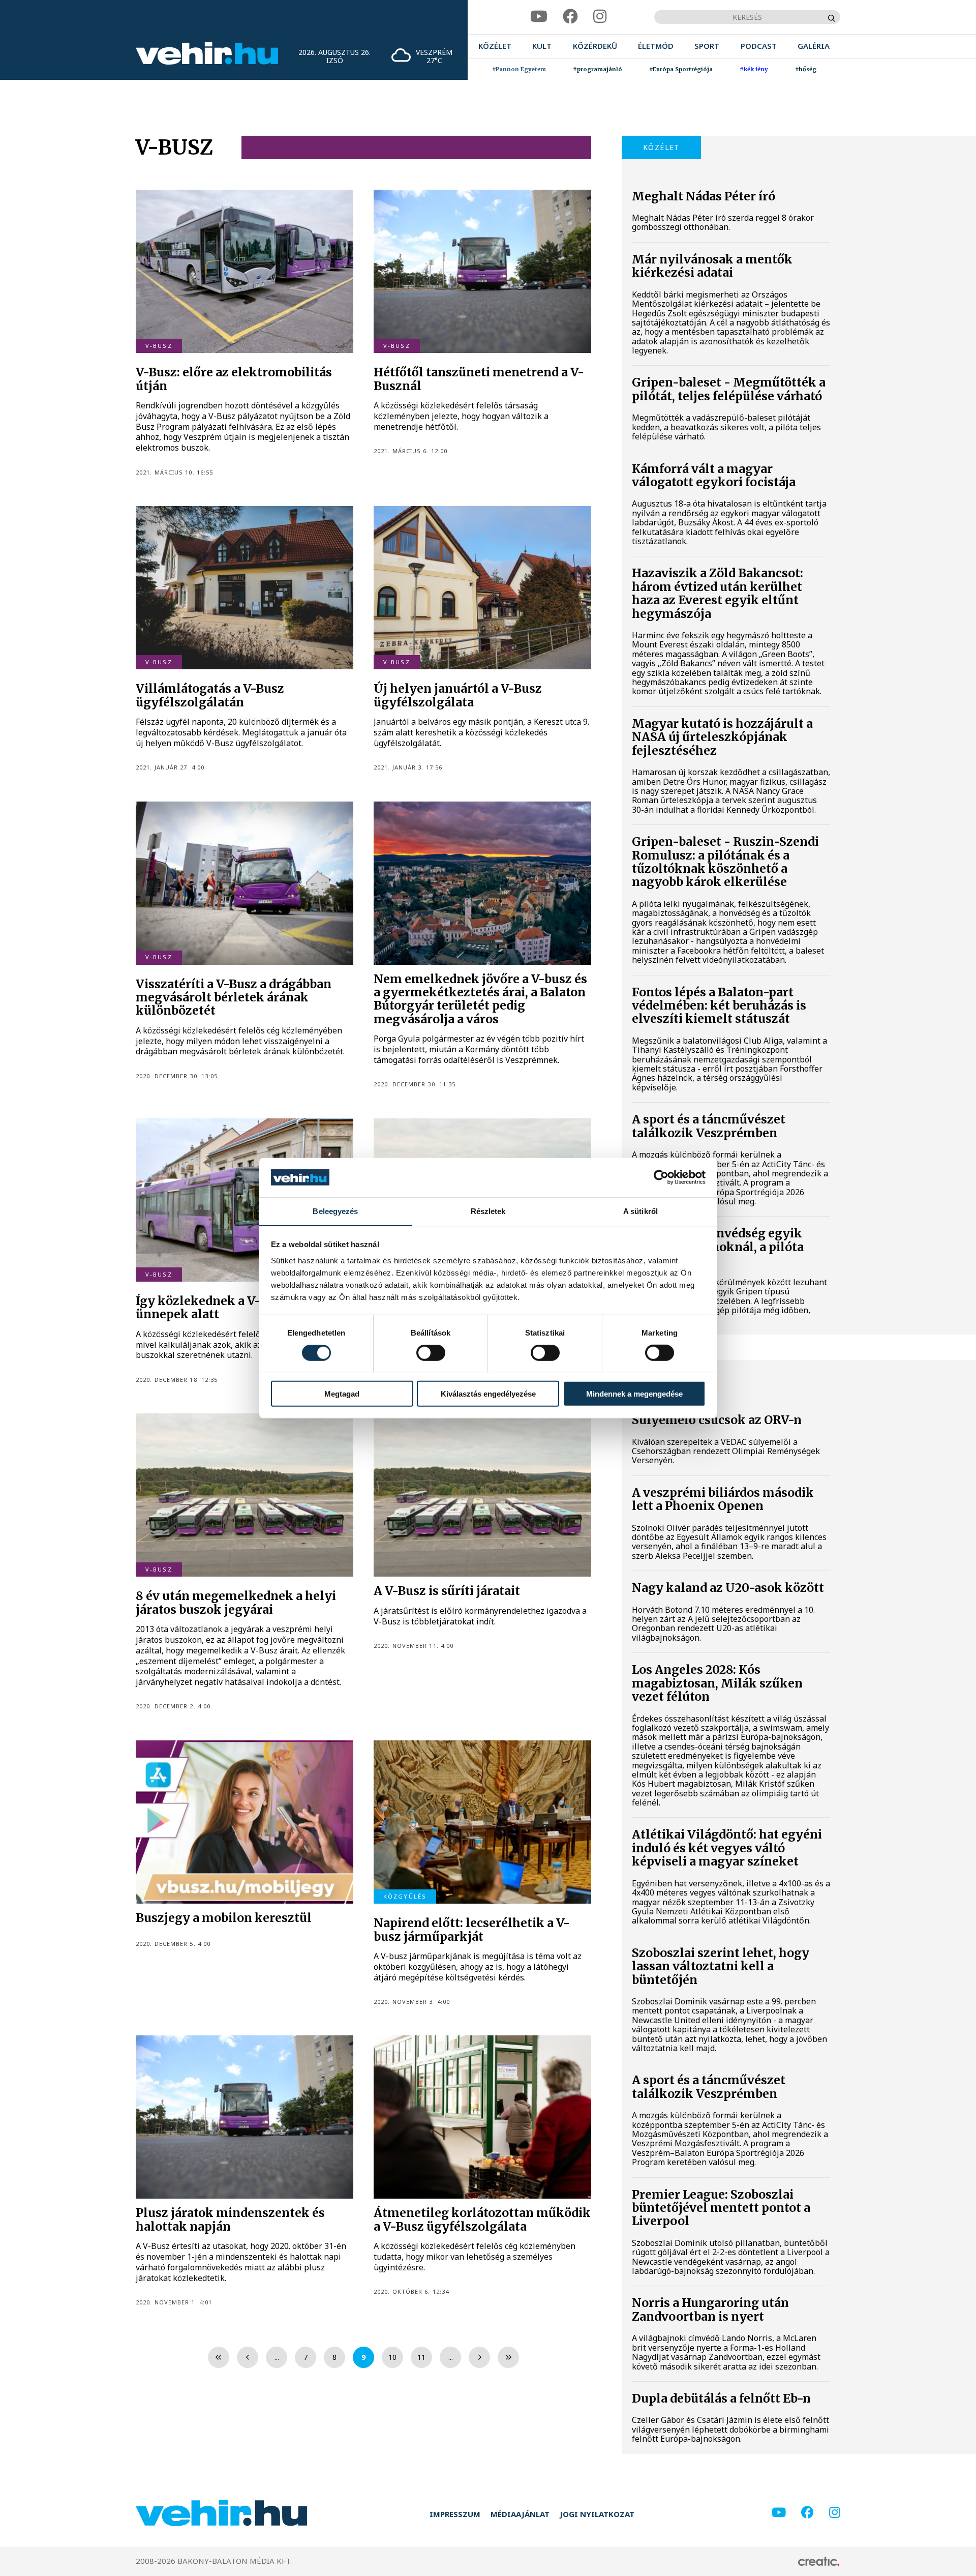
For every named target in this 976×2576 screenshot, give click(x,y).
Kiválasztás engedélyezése (488, 1393)
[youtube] (539, 17)
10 (392, 2357)
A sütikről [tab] (640, 1211)
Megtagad (342, 1393)
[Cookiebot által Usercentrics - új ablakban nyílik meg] (661, 1177)
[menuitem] (495, 46)
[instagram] (600, 17)
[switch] (431, 1352)
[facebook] (570, 17)
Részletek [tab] (488, 1211)
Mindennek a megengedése (634, 1393)
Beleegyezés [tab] (335, 1211)
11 (421, 2357)
